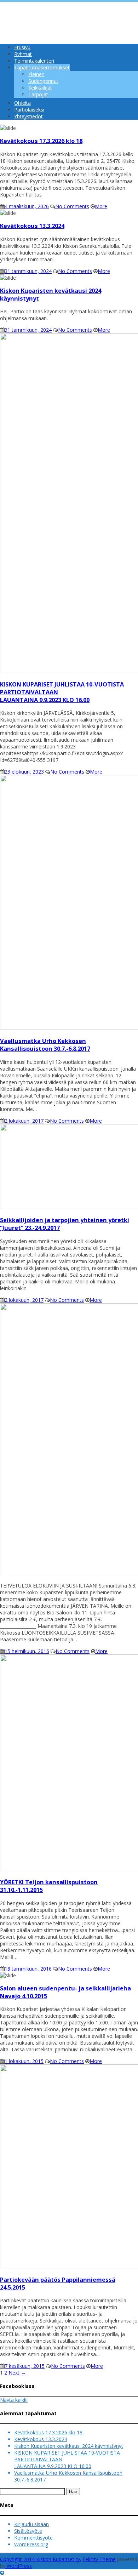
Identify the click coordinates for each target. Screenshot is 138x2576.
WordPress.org (31, 2544)
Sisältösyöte (28, 2531)
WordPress (19, 2566)
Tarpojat (38, 94)
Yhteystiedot (28, 116)
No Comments (72, 206)
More (101, 206)
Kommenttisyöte (33, 2538)
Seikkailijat (40, 88)
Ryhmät (23, 54)
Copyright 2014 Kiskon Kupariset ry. (41, 2559)
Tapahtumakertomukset (42, 67)
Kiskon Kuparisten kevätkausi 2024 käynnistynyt (69, 2446)
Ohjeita (22, 103)
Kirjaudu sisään (31, 2524)
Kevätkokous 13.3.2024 (41, 2439)
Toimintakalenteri (34, 61)
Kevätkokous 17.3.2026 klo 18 (48, 2432)
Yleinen (36, 74)
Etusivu (22, 47)
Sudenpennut (43, 81)
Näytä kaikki (14, 2400)
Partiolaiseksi (29, 110)
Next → (17, 2373)
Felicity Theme (99, 2559)
